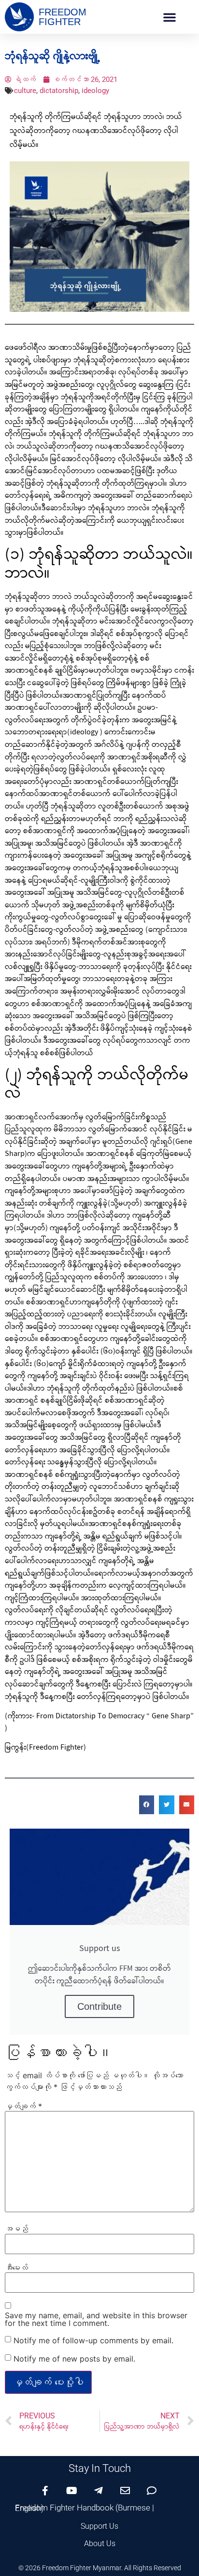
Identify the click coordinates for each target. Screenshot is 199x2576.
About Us (100, 2543)
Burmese (134, 2508)
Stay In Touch (100, 2468)
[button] (170, 17)
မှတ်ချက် (23, 2106)
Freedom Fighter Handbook (64, 2508)
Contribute (99, 2006)
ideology (95, 91)
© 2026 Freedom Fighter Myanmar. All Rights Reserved (100, 2568)
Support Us (99, 2526)
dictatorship (59, 91)
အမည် (16, 2229)
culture (25, 91)
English (28, 2508)
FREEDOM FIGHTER (63, 17)
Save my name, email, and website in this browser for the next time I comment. (96, 2319)
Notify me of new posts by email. (74, 2359)
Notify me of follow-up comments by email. (93, 2340)
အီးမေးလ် (16, 2268)
